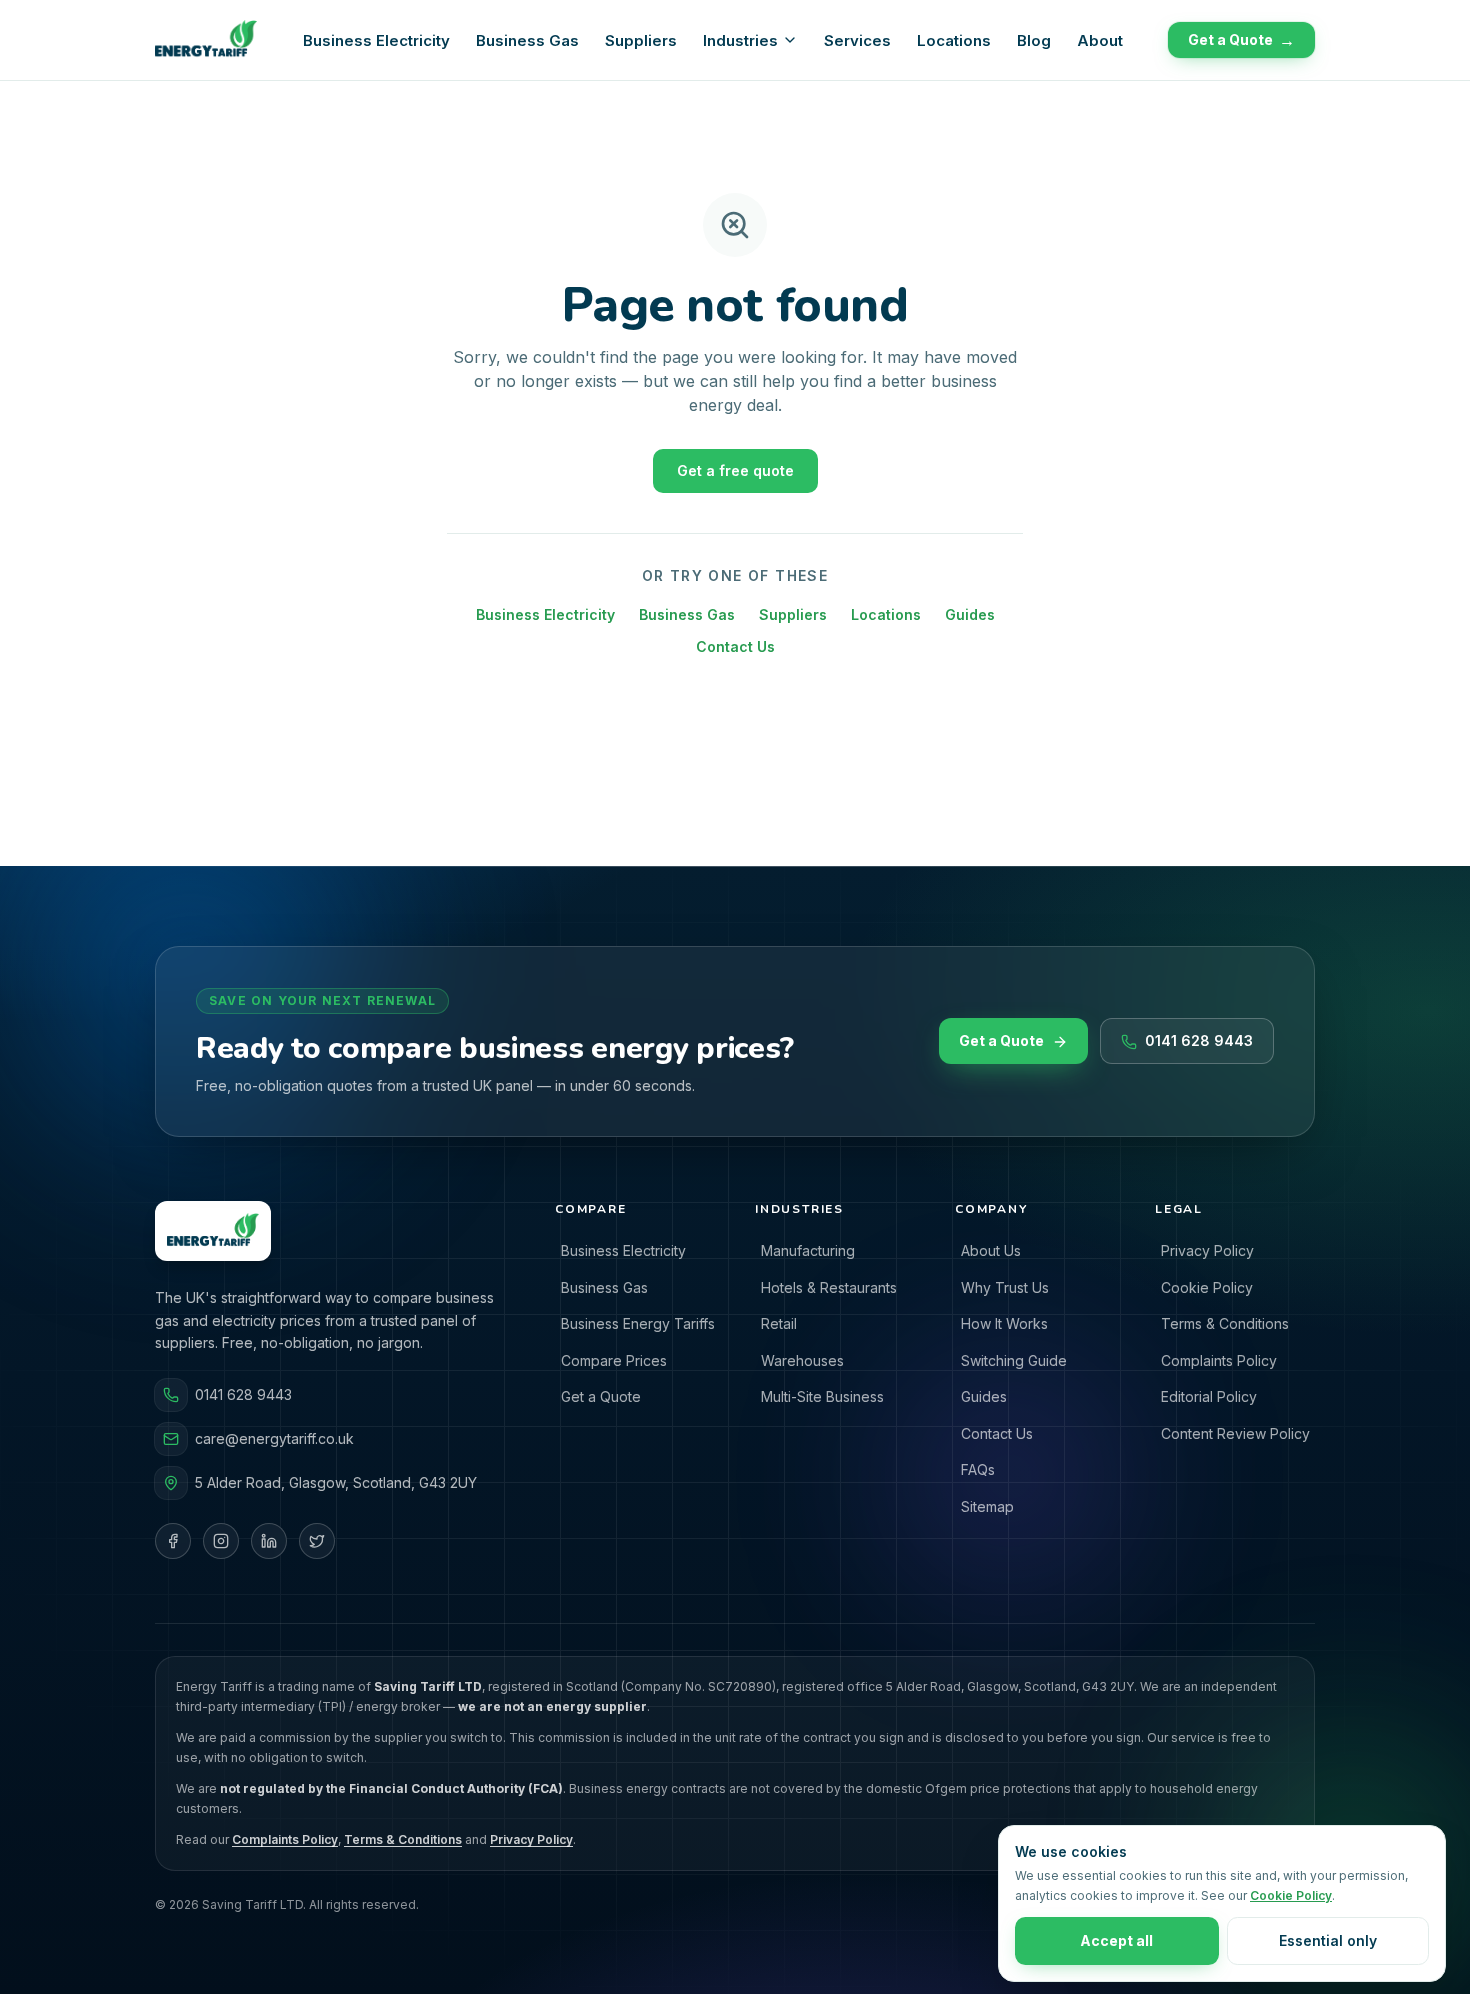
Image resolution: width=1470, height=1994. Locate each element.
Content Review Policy (1235, 1433)
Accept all (1116, 1940)
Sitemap (987, 1506)
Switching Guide (1014, 1360)
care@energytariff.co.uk (274, 1438)
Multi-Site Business (822, 1396)
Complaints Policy (1219, 1360)
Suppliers (641, 40)
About (1100, 40)
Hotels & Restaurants (829, 1287)
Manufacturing (808, 1250)
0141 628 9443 (1199, 1041)
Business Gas (527, 40)
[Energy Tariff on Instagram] (221, 1541)
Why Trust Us (1005, 1287)
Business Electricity (376, 40)
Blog (1034, 40)
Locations (954, 40)
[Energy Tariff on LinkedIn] (269, 1541)
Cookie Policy (1207, 1287)
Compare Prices (614, 1360)
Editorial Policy (1209, 1396)
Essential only (1328, 1940)
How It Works (1004, 1323)
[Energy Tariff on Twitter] (317, 1541)
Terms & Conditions (1225, 1323)
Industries (740, 40)
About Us (991, 1250)
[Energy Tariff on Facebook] (173, 1541)
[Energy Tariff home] (206, 40)
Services (857, 40)
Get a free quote (735, 470)
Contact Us (735, 646)
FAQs (978, 1469)
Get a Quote (1241, 40)
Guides (970, 614)
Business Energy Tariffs (638, 1323)
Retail (779, 1323)
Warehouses (802, 1360)
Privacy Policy (1207, 1250)
